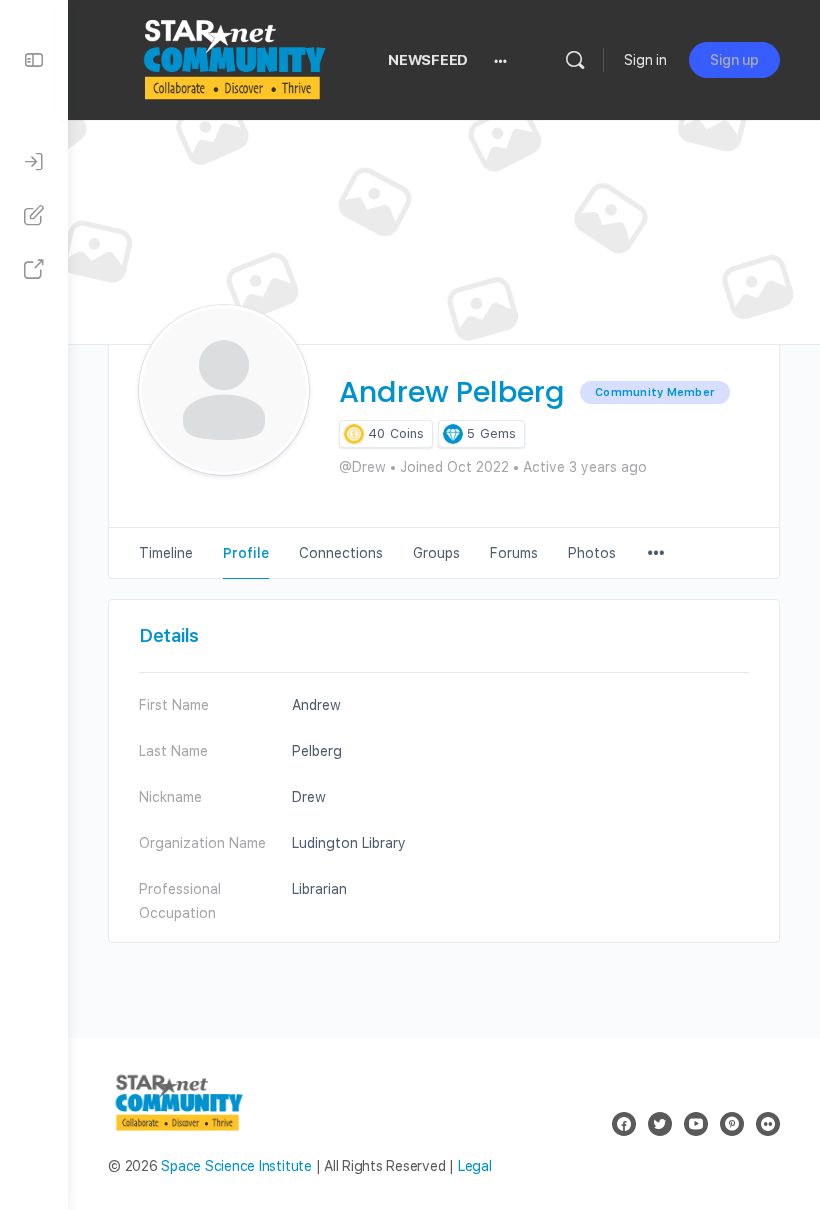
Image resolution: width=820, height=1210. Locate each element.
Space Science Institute (236, 1166)
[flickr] (768, 1124)
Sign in (645, 60)
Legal (475, 1166)
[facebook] (624, 1124)
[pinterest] (732, 1124)
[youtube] (696, 1124)
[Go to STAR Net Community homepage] (233, 57)
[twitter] (660, 1124)
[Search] (575, 60)
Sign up (734, 60)
